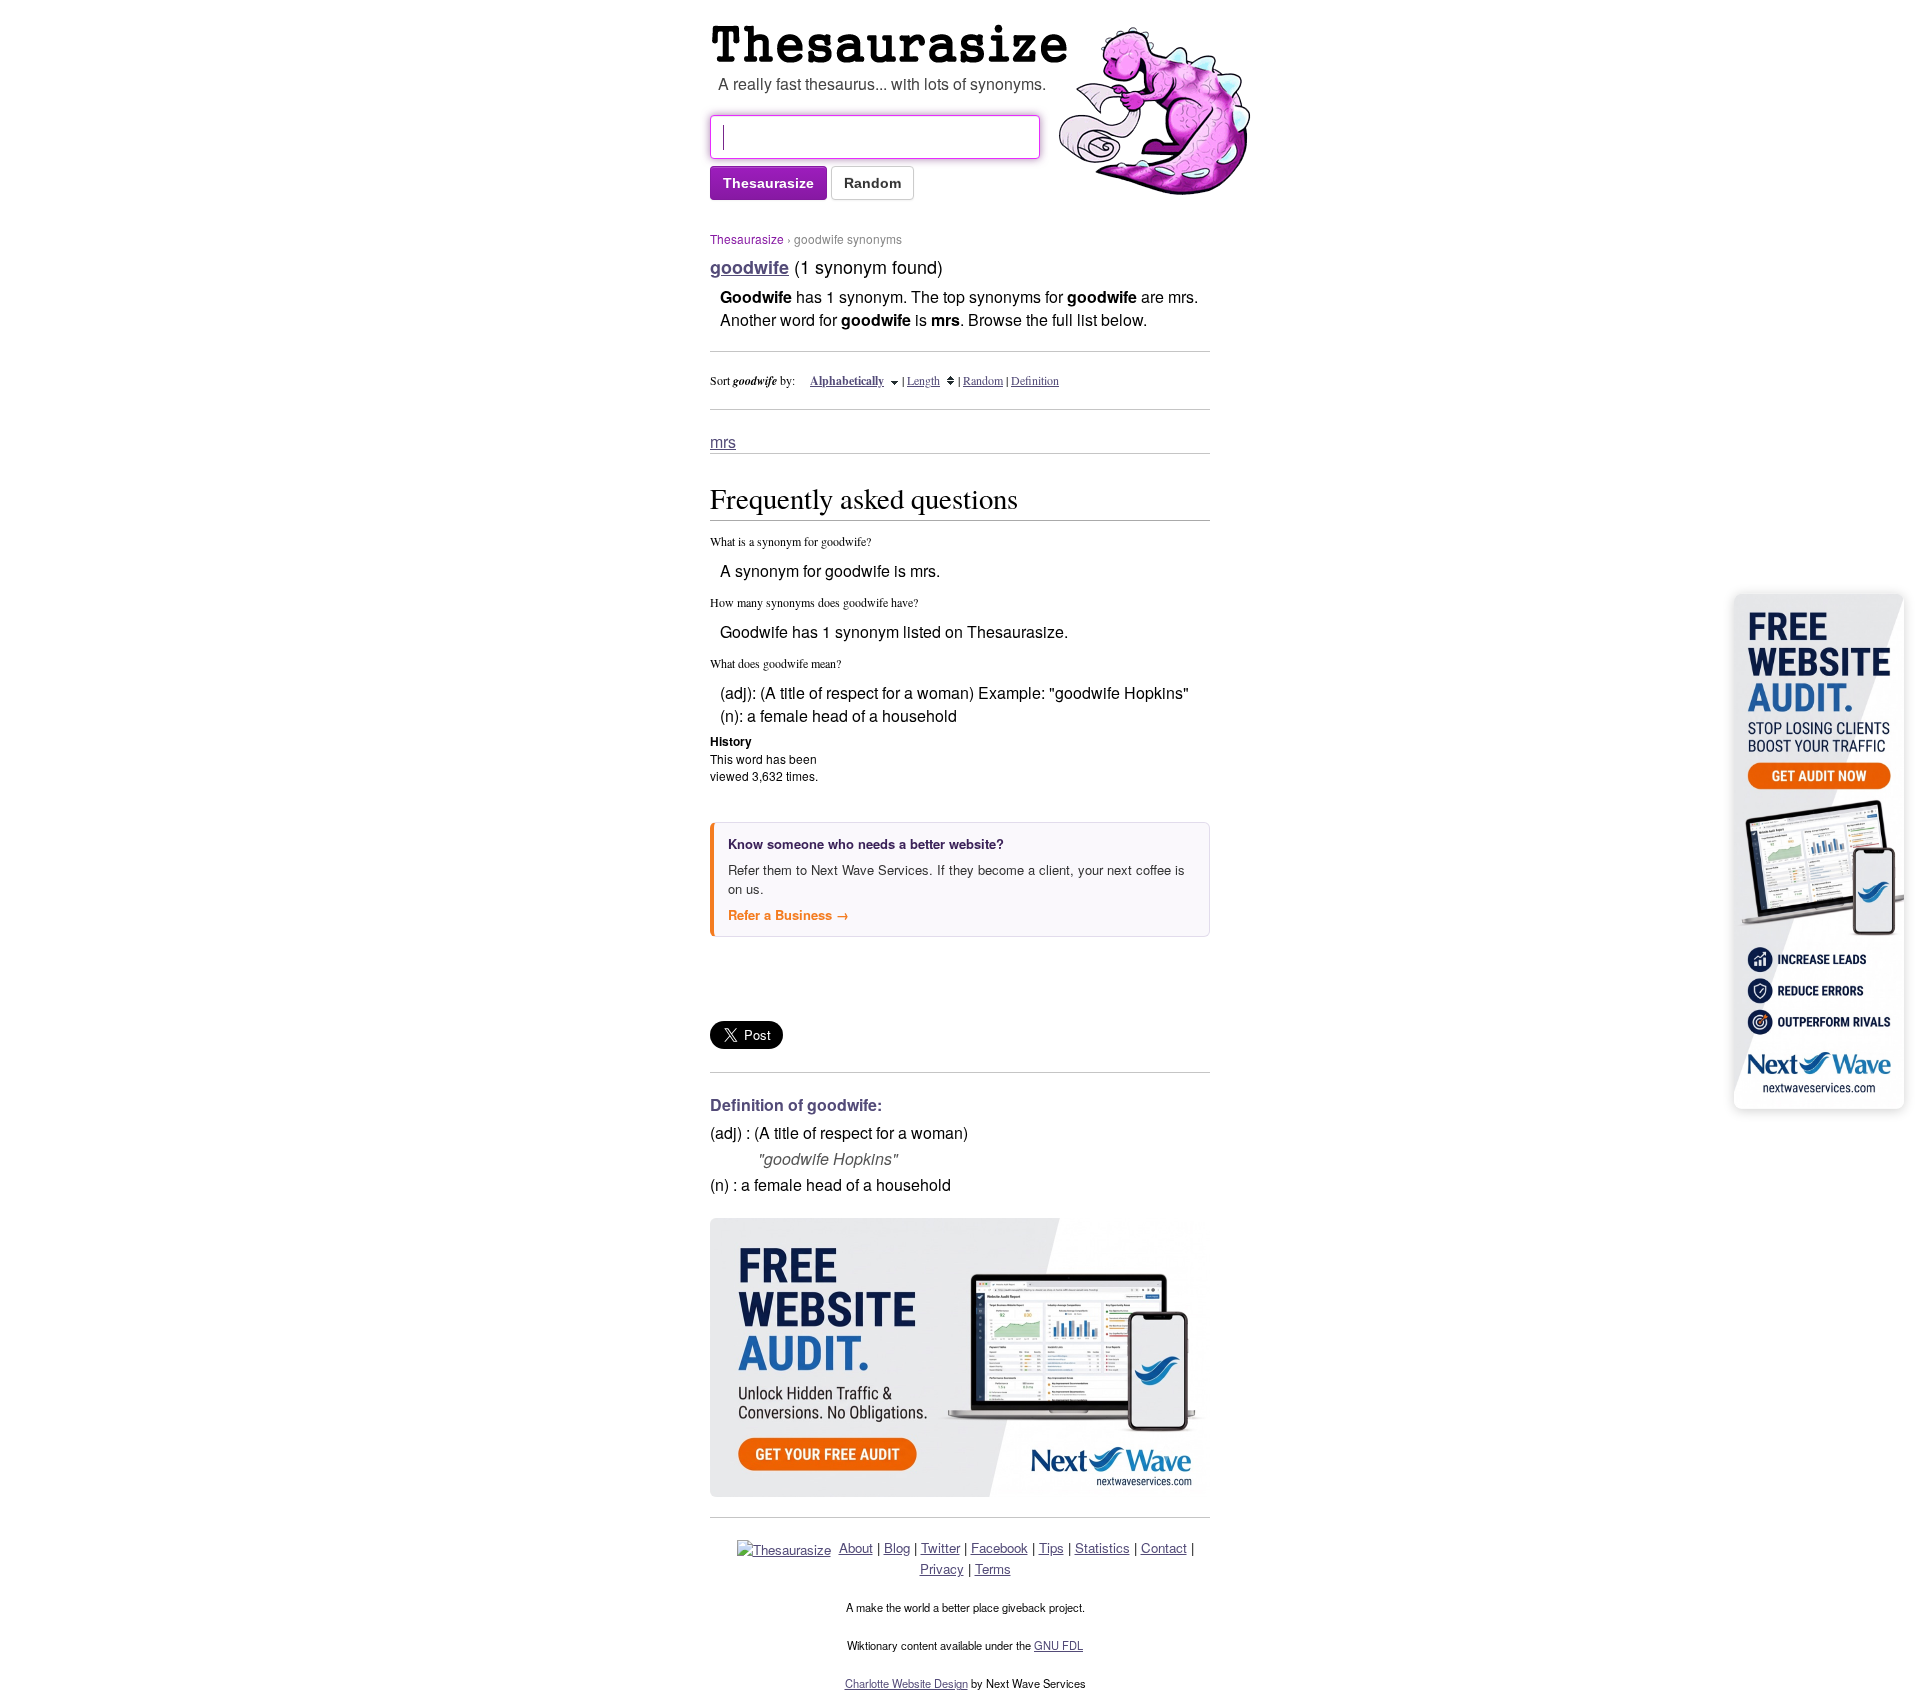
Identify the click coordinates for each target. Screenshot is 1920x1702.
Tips (1051, 1547)
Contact (1164, 1547)
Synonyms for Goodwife (894, 44)
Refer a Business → (788, 914)
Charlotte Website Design (906, 1683)
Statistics (1102, 1547)
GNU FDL (1058, 1645)
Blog (897, 1547)
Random (983, 380)
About (856, 1547)
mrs (723, 441)
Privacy (942, 1568)
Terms (993, 1568)
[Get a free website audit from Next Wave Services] (960, 1357)
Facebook (999, 1547)
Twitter (940, 1547)
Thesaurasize (747, 238)
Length (923, 380)
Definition (1035, 380)
